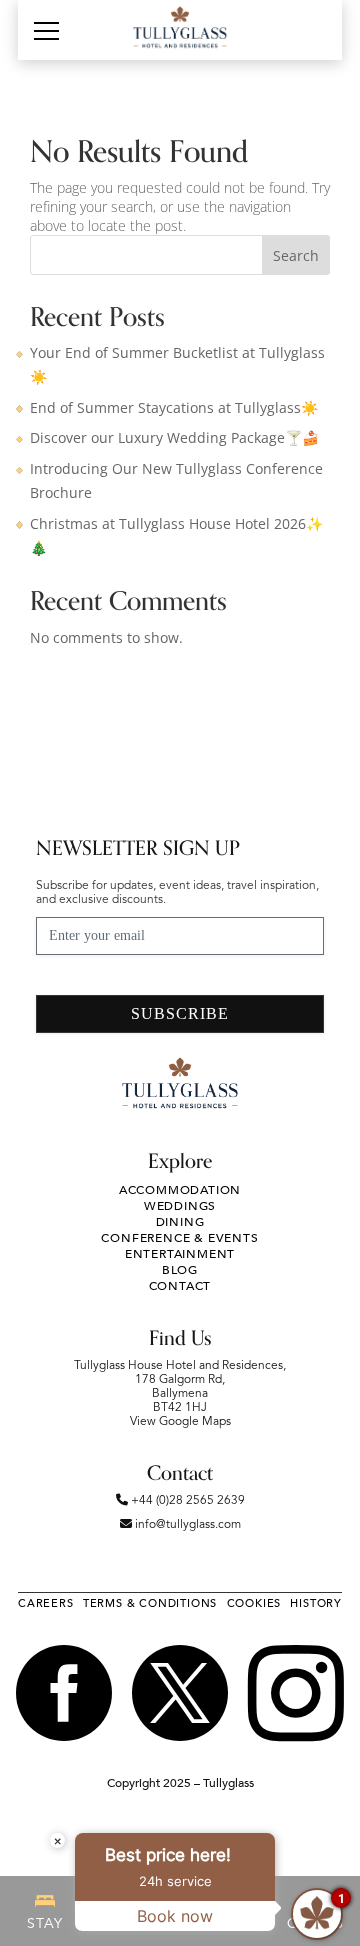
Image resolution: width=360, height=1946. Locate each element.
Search (296, 255)
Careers (46, 1603)
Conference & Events (179, 1238)
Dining (180, 1222)
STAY (44, 1924)
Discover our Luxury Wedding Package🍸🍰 (174, 437)
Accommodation (180, 1190)
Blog (180, 1270)
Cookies (254, 1603)
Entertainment (180, 1254)
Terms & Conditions (150, 1603)
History (316, 1603)
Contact (180, 1286)
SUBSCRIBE (180, 1013)
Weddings (180, 1206)
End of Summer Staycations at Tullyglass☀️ (174, 407)
